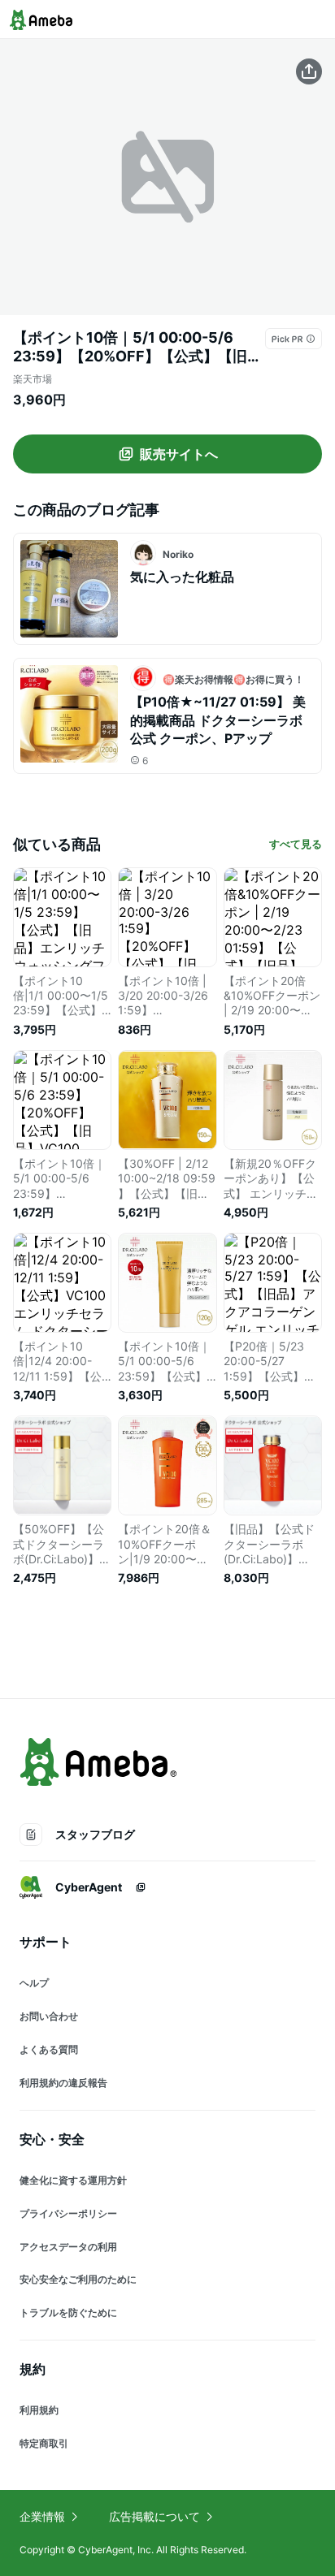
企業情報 (42, 2516)
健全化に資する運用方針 (73, 2180)
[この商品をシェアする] (309, 71)
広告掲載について (154, 2516)
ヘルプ (34, 1983)
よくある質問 (49, 2049)
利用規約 (39, 2410)
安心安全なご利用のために (78, 2279)
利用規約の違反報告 (63, 2083)
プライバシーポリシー (68, 2213)
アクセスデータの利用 (68, 2247)
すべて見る (296, 844)
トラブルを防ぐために (68, 2312)
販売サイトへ (179, 454)
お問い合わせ (49, 2016)
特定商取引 (44, 2443)
